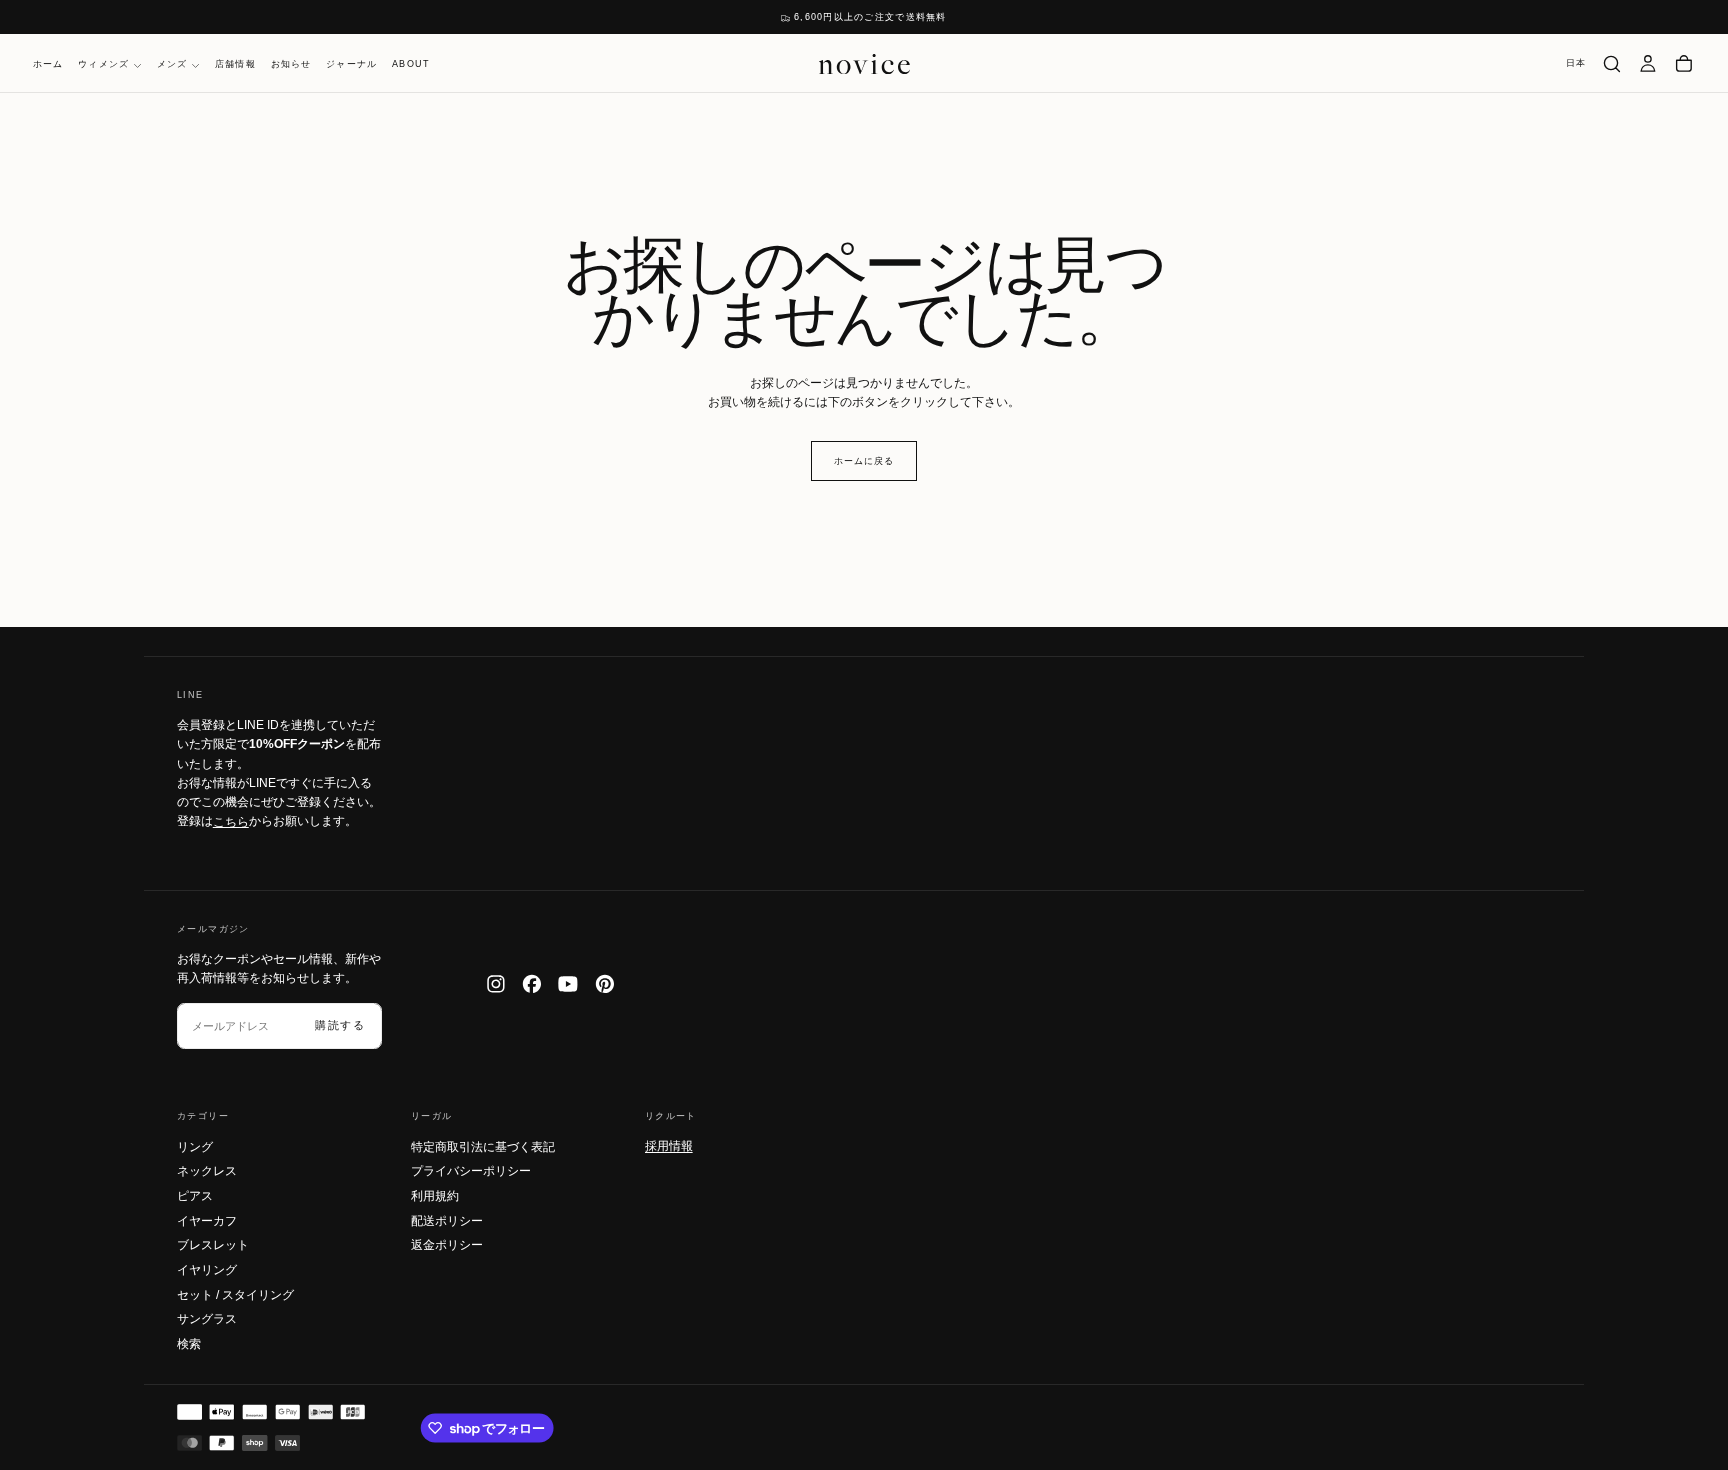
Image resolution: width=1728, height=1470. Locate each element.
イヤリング (207, 1270)
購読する (340, 1025)
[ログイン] (1648, 63)
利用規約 (435, 1196)
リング (195, 1147)
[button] (1576, 63)
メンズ (172, 65)
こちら (231, 821)
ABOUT (411, 65)
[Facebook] (532, 984)
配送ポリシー (447, 1221)
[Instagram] (496, 984)
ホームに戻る (863, 461)
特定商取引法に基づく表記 (483, 1147)
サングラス (207, 1319)
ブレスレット (213, 1245)
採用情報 (669, 1146)
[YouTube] (568, 984)
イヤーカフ (207, 1221)
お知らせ (291, 65)
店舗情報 (235, 65)
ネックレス (207, 1171)
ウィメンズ (103, 65)
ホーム (48, 65)
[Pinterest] (605, 984)
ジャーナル (351, 65)
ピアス (195, 1196)
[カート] (1684, 63)
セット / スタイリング (235, 1295)
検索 (189, 1344)
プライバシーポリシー (471, 1171)
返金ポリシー (447, 1245)
